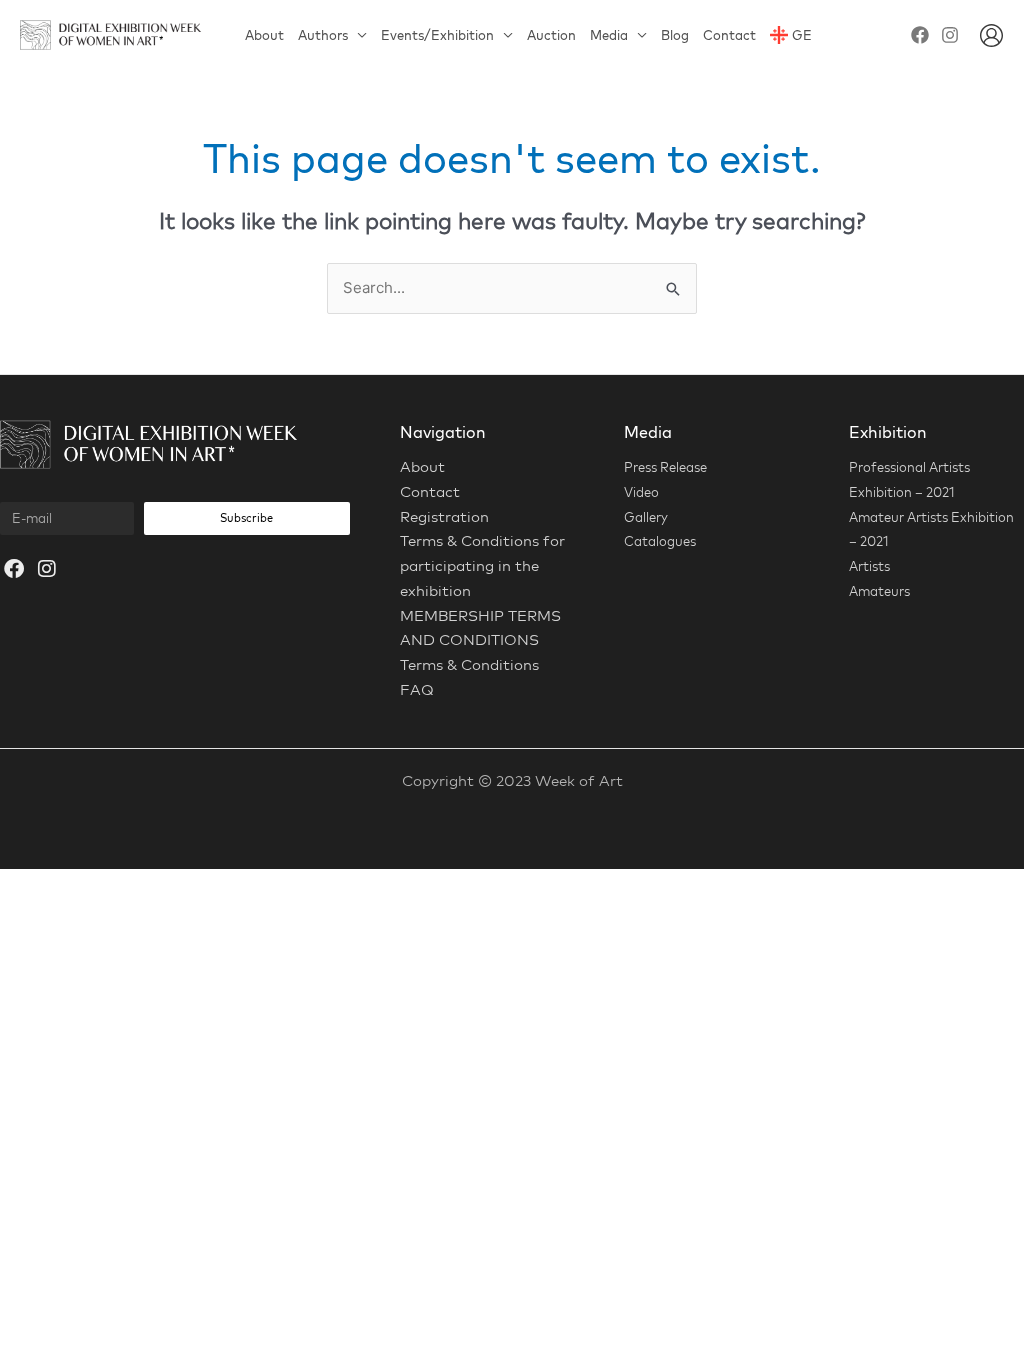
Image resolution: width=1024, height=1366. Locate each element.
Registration (444, 516)
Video (641, 492)
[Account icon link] (991, 35)
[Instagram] (950, 35)
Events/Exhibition (437, 35)
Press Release (665, 467)
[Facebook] (920, 35)
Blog (675, 35)
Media (609, 35)
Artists (869, 566)
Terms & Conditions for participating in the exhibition (482, 565)
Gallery (646, 517)
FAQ (417, 689)
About (264, 35)
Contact (729, 35)
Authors (323, 35)
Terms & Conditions (469, 664)
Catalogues (660, 541)
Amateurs (879, 591)
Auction (551, 35)
